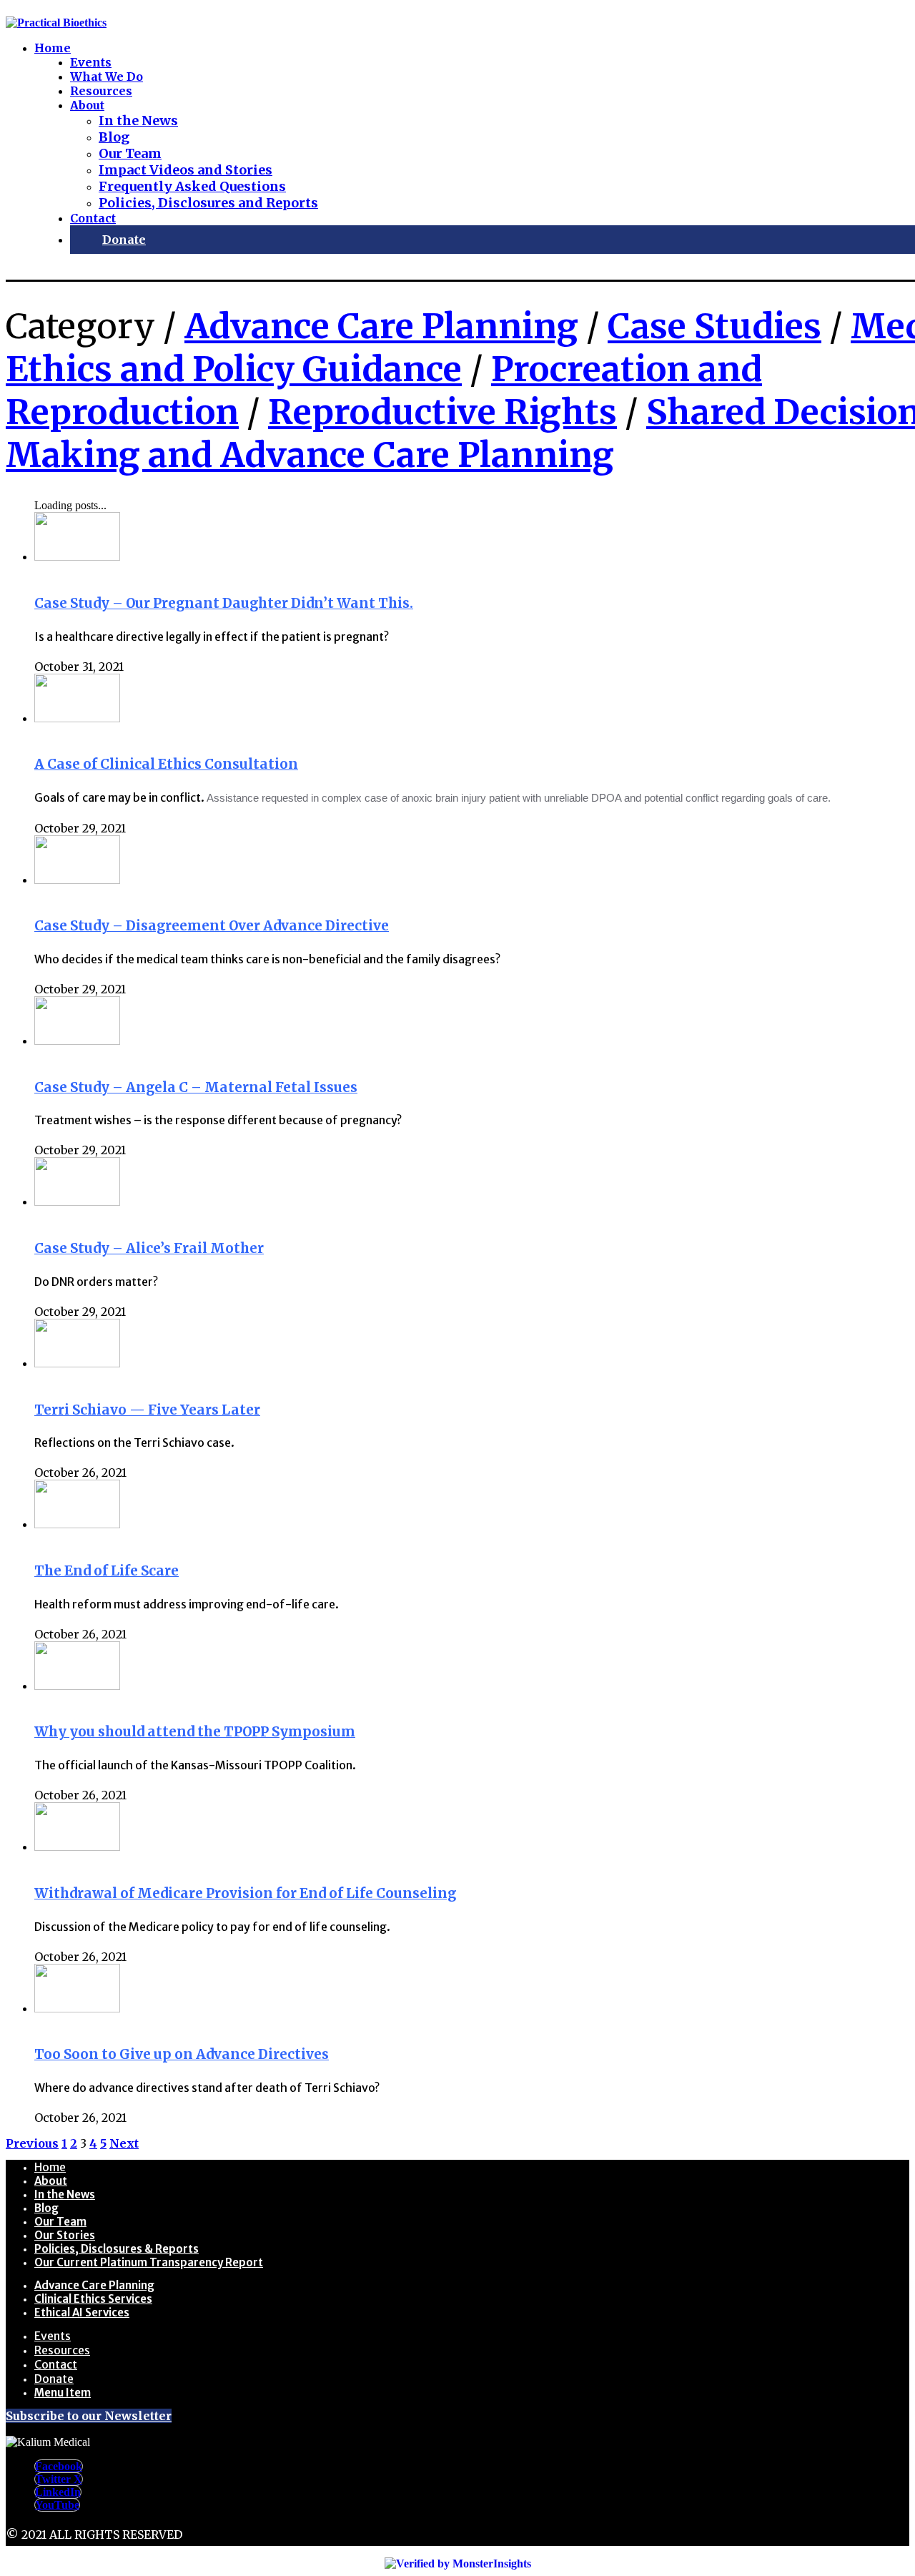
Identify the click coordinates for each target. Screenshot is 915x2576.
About (51, 2181)
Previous (32, 2143)
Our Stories (65, 2235)
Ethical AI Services (82, 2312)
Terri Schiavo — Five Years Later (147, 1410)
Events (53, 2336)
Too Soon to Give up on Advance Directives (182, 2054)
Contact (56, 2364)
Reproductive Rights (442, 412)
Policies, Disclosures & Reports (117, 2249)
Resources (62, 2350)
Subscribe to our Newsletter (89, 2416)
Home (50, 2167)
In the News (65, 2194)
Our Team (60, 2222)
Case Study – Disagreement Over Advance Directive (212, 926)
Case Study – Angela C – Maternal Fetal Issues (196, 1087)
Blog (46, 2208)
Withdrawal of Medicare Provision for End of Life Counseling (245, 1893)
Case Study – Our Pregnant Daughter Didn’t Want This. (224, 603)
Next (124, 2143)
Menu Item (63, 2393)
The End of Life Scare (107, 1571)
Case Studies (714, 326)
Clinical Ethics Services (93, 2299)
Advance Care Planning (381, 326)
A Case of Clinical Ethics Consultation (166, 764)
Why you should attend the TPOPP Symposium (195, 1732)
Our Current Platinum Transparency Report (149, 2262)
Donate (54, 2379)
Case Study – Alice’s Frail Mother (149, 1248)
